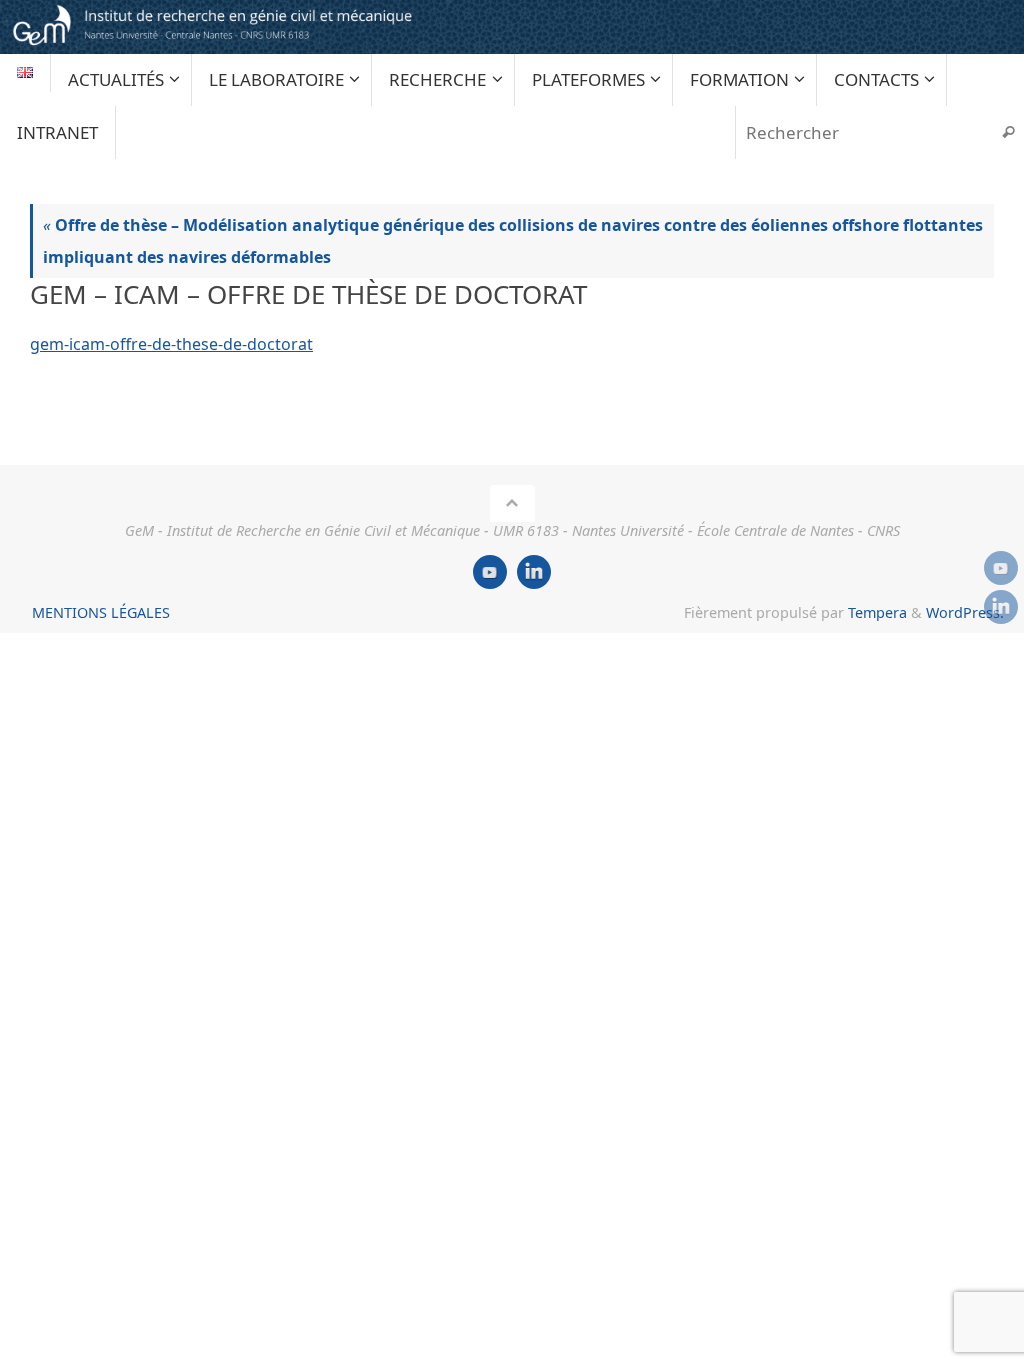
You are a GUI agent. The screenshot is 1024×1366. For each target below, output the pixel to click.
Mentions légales (101, 612)
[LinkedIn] (1001, 607)
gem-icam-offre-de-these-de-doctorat (171, 344)
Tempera (877, 612)
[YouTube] (1001, 568)
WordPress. (965, 612)
